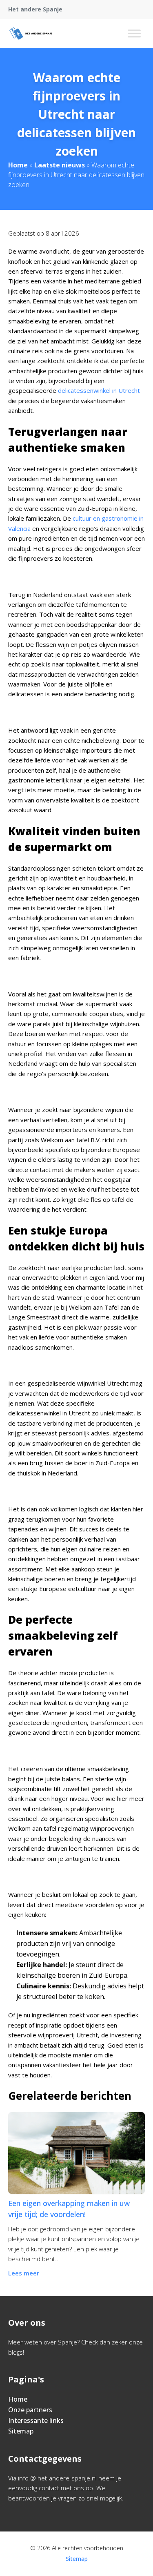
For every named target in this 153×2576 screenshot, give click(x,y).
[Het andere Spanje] (31, 33)
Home (18, 165)
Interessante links (36, 2420)
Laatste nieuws (60, 165)
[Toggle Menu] (134, 33)
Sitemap (21, 2431)
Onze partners (30, 2410)
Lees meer (24, 2273)
